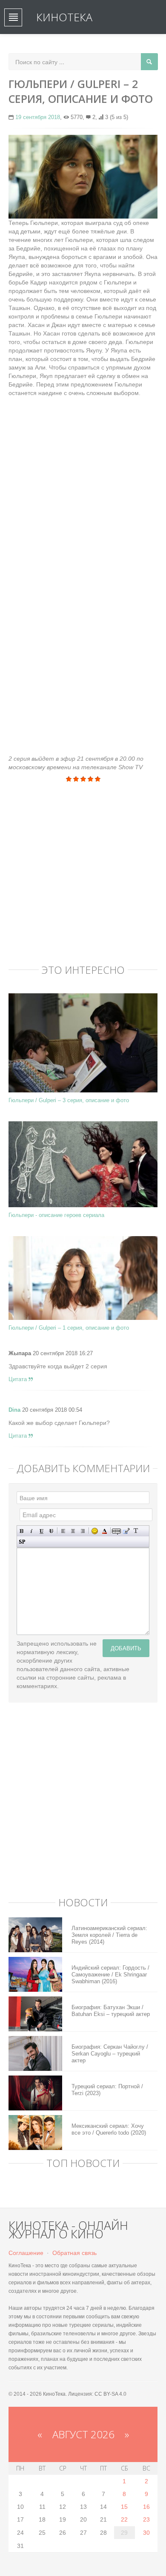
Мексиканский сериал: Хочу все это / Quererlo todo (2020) (109, 2129)
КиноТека (64, 17)
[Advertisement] (83, 480)
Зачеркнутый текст (51, 1531)
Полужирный (22, 1531)
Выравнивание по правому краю (83, 1531)
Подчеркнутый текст (41, 1531)
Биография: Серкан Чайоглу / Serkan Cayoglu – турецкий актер (110, 2054)
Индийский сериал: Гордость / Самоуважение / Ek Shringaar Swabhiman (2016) (110, 1975)
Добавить (126, 1648)
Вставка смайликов (95, 1531)
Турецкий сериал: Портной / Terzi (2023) (107, 2090)
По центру (73, 1531)
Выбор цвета (104, 1531)
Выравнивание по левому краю (63, 1531)
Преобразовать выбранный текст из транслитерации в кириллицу (136, 1531)
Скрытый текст (116, 1531)
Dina (14, 1410)
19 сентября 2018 (38, 117)
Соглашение (26, 2253)
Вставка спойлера (22, 1542)
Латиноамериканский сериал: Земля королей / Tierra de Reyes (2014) (109, 1935)
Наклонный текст (32, 1531)
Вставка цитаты (126, 1531)
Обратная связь (74, 2253)
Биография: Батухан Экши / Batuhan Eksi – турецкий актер (111, 2011)
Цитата (19, 1379)
